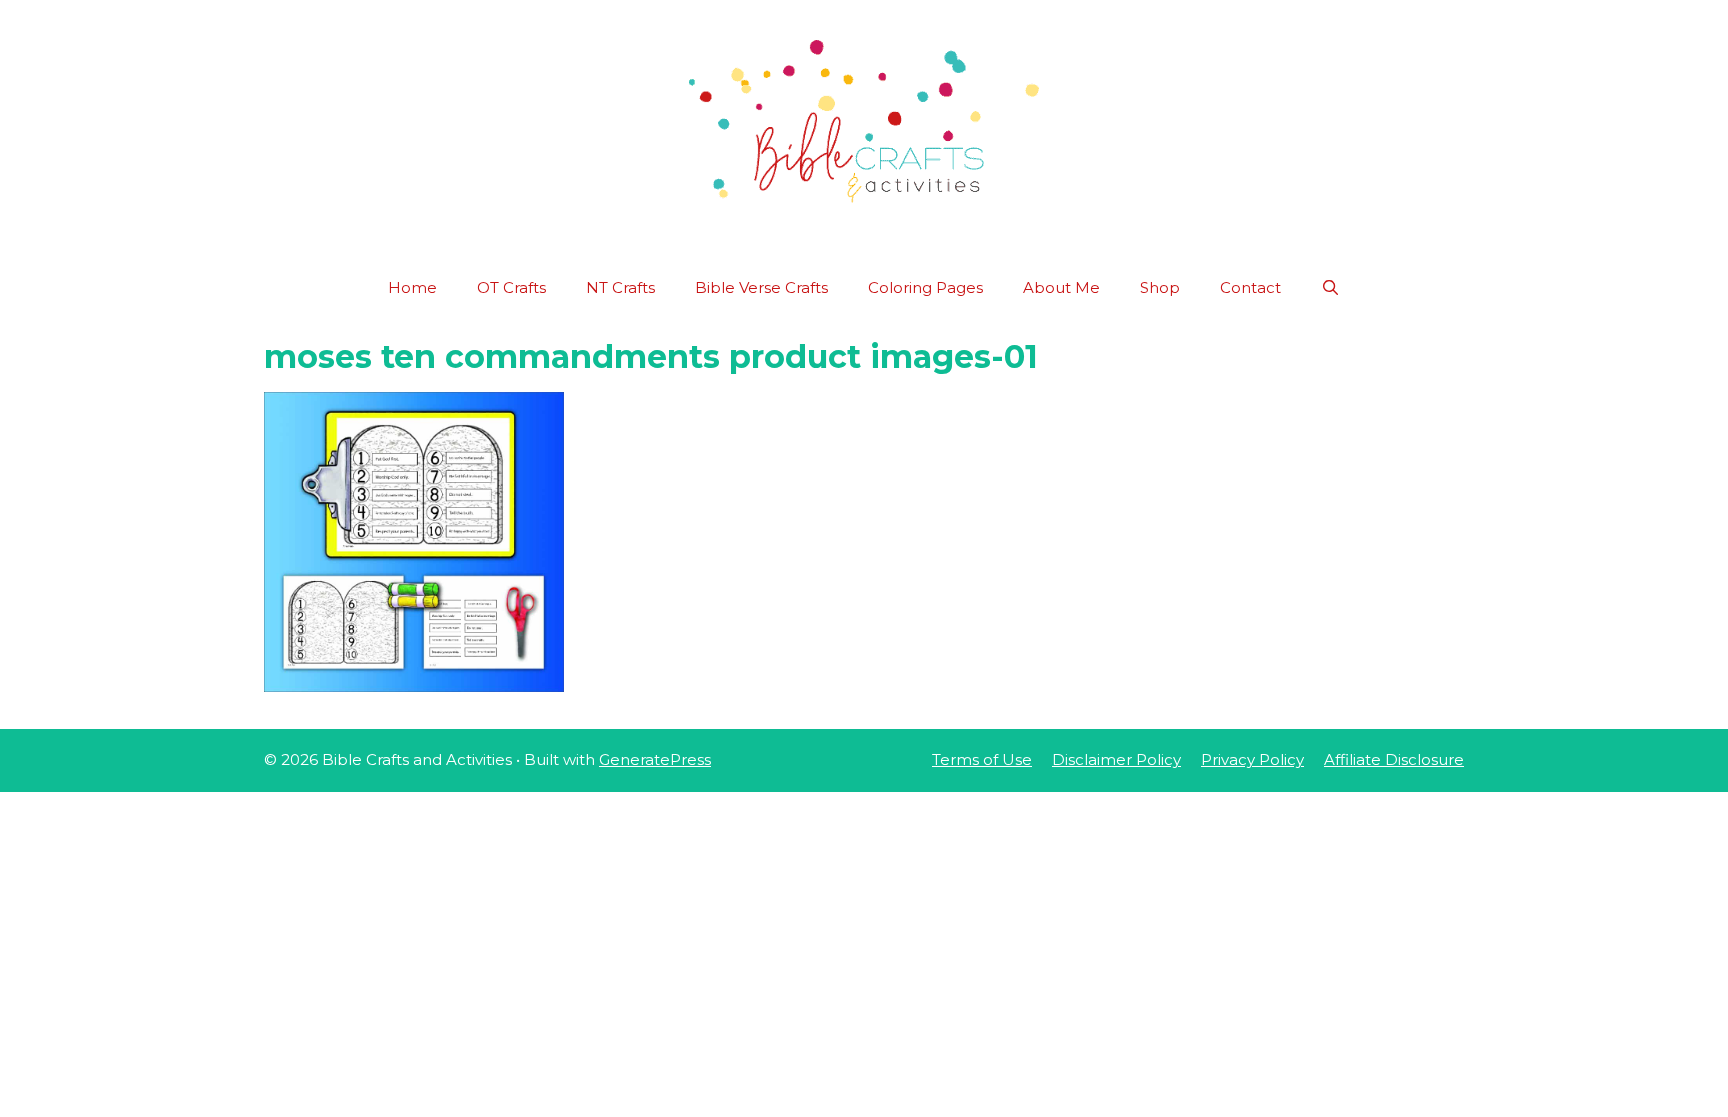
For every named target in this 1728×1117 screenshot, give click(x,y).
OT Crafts (511, 287)
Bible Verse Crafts (761, 287)
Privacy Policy (1252, 759)
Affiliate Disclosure (1394, 759)
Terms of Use (982, 759)
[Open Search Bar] (1330, 288)
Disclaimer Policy (1116, 759)
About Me (1061, 287)
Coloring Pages (925, 287)
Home (412, 287)
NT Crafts (620, 287)
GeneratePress (655, 759)
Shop (1160, 287)
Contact (1250, 287)
